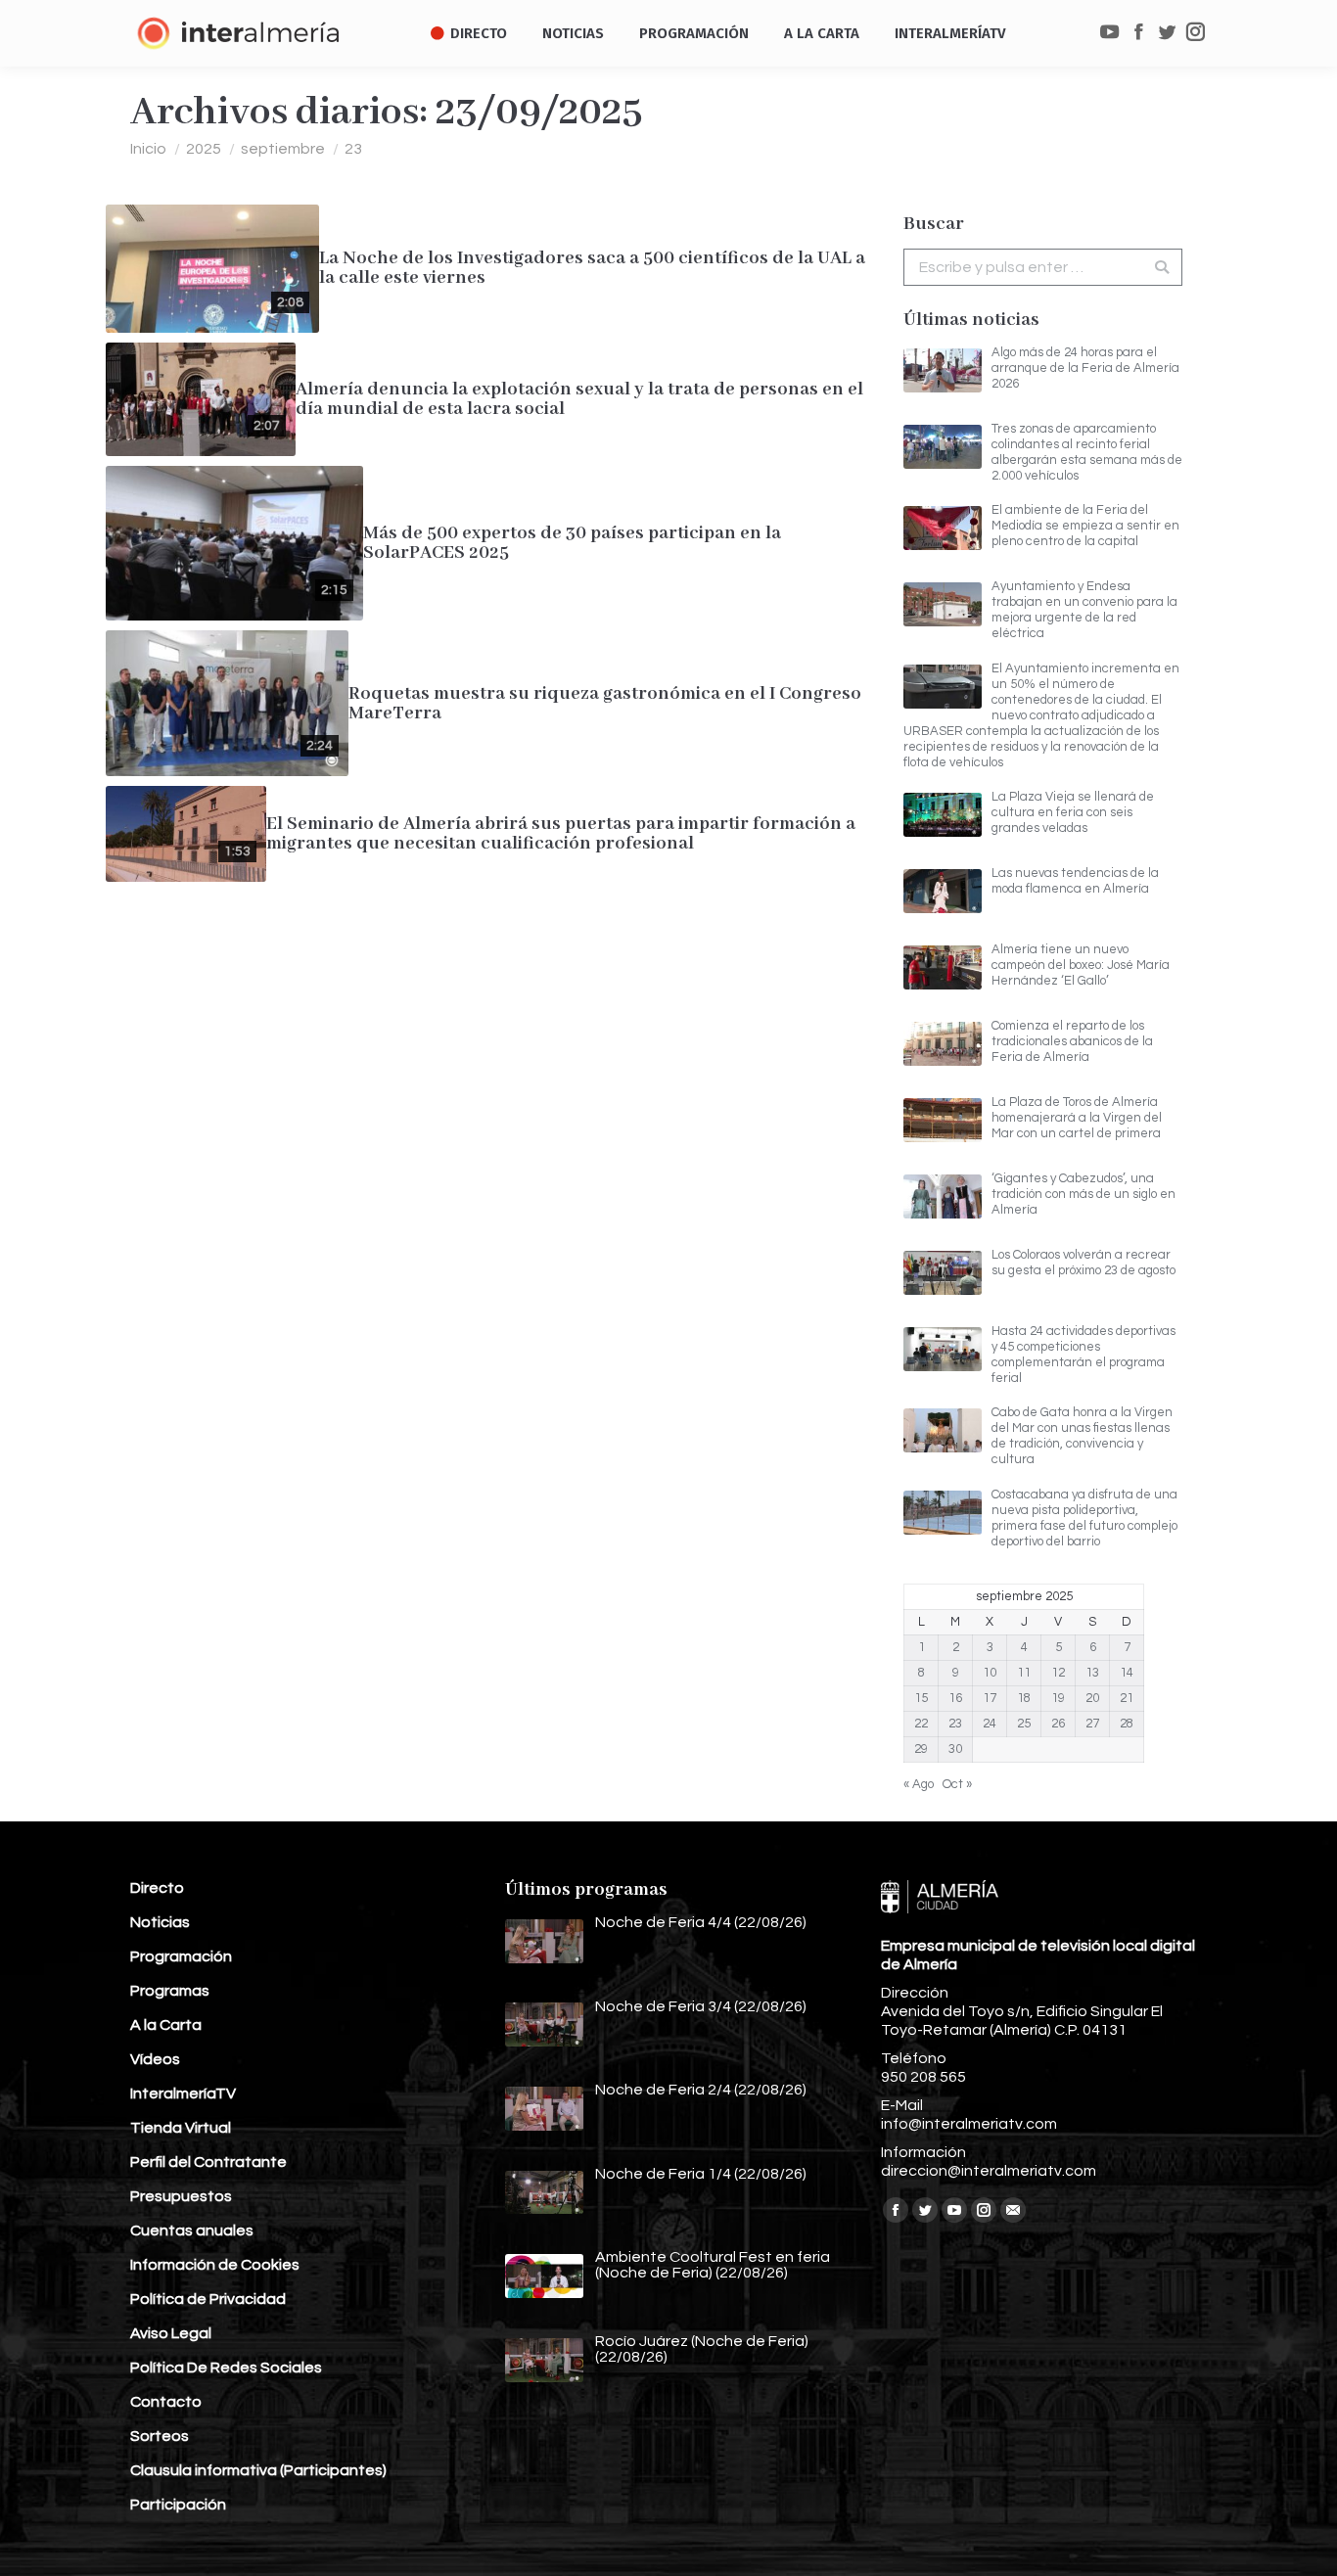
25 (1024, 1724)
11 (1024, 1673)
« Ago (919, 1784)
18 (1024, 1698)
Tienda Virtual (181, 2128)
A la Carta (166, 2025)
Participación (178, 2505)
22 (921, 1724)
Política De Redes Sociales (226, 2368)
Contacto (166, 2402)
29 (921, 1749)
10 (990, 1673)
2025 (204, 149)
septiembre (283, 149)
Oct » (957, 1784)
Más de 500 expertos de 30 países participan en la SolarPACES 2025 (572, 543)
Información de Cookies (215, 2265)
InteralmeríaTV (183, 2093)
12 (1058, 1673)
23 (955, 1724)
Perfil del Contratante (208, 2162)
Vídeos (155, 2059)
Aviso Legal (171, 2333)
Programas (170, 1991)
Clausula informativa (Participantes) (258, 2470)
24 (990, 1724)
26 (1058, 1724)
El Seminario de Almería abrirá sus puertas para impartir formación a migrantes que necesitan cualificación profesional (561, 834)
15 (921, 1698)
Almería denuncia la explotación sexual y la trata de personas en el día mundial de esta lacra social (579, 399)
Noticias (160, 1922)
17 (990, 1698)
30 (955, 1749)
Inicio (148, 149)
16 (955, 1698)
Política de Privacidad (208, 2299)
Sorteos (160, 2436)
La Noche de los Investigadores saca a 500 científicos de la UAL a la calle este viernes (592, 268)
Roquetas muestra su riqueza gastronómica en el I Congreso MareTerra (605, 704)
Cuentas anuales (192, 2231)
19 (1058, 1698)
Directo (157, 1888)
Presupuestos (181, 2196)
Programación (181, 1956)
